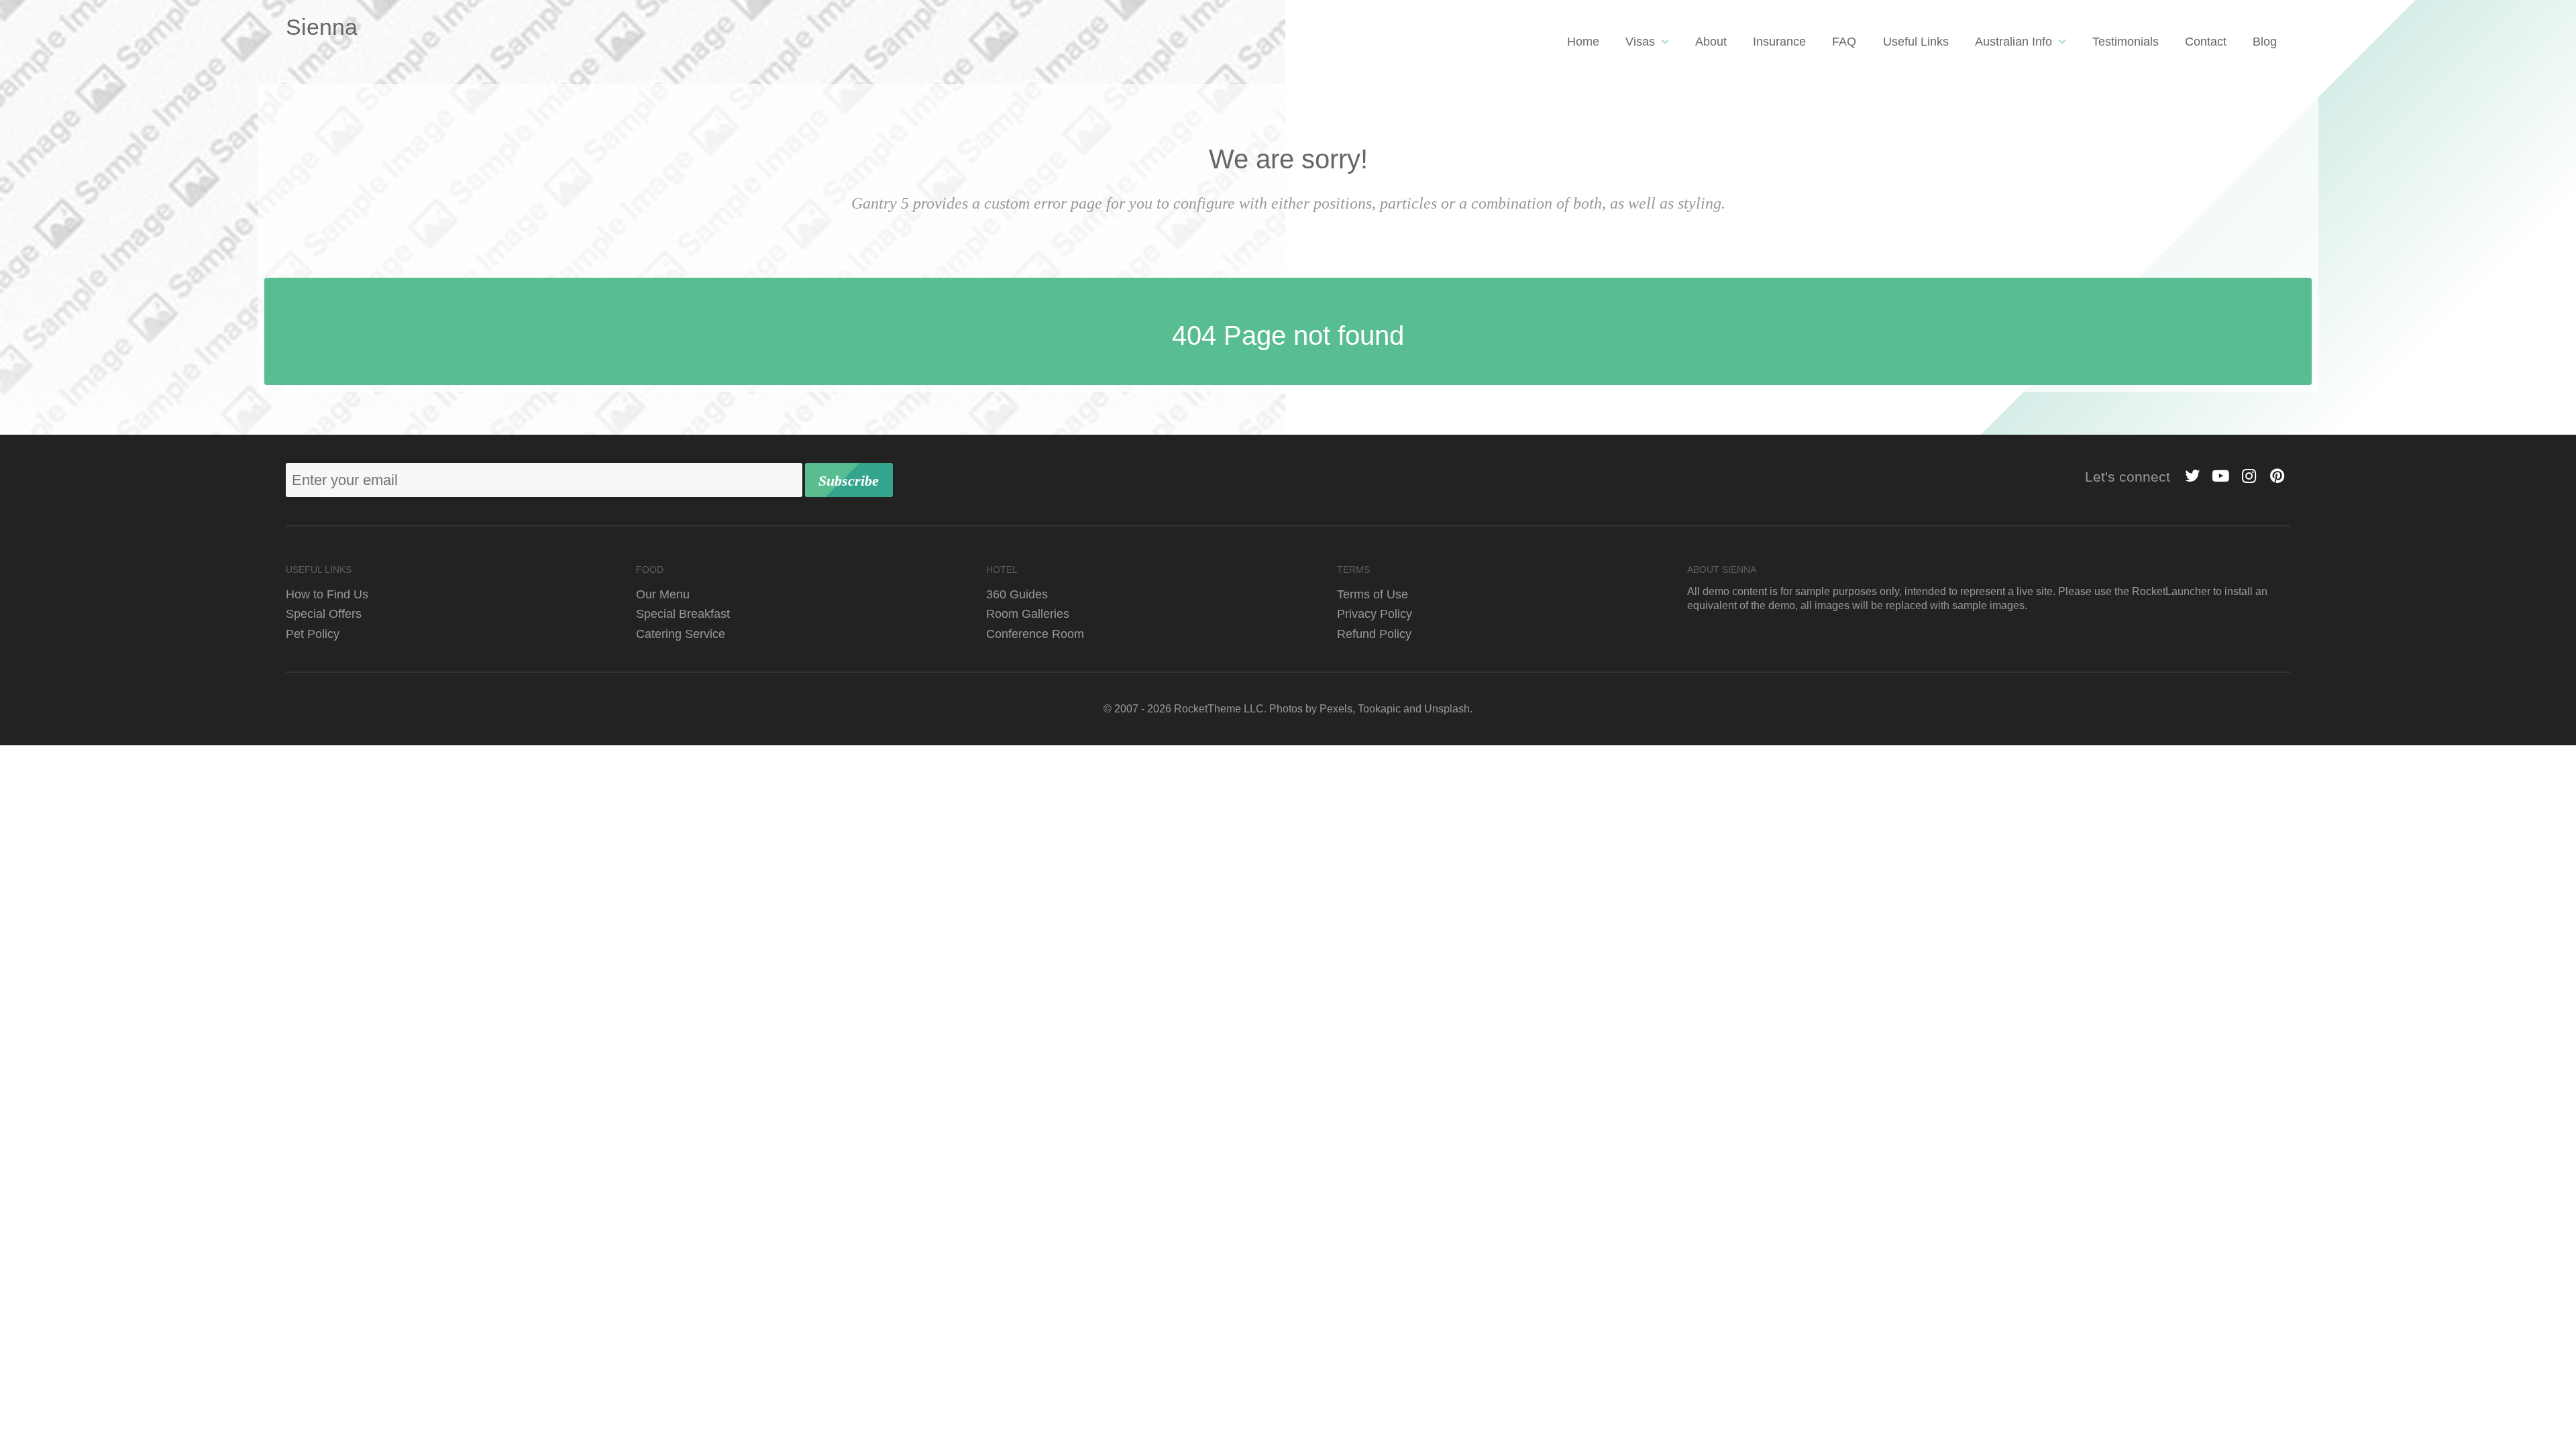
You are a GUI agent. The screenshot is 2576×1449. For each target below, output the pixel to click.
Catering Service (681, 634)
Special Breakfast (683, 613)
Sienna (322, 27)
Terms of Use (1373, 594)
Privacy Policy (1375, 613)
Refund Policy (1374, 634)
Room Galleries (1028, 613)
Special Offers (324, 613)
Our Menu (663, 594)
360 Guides (1017, 594)
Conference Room (1035, 634)
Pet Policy (313, 634)
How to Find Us (327, 594)
